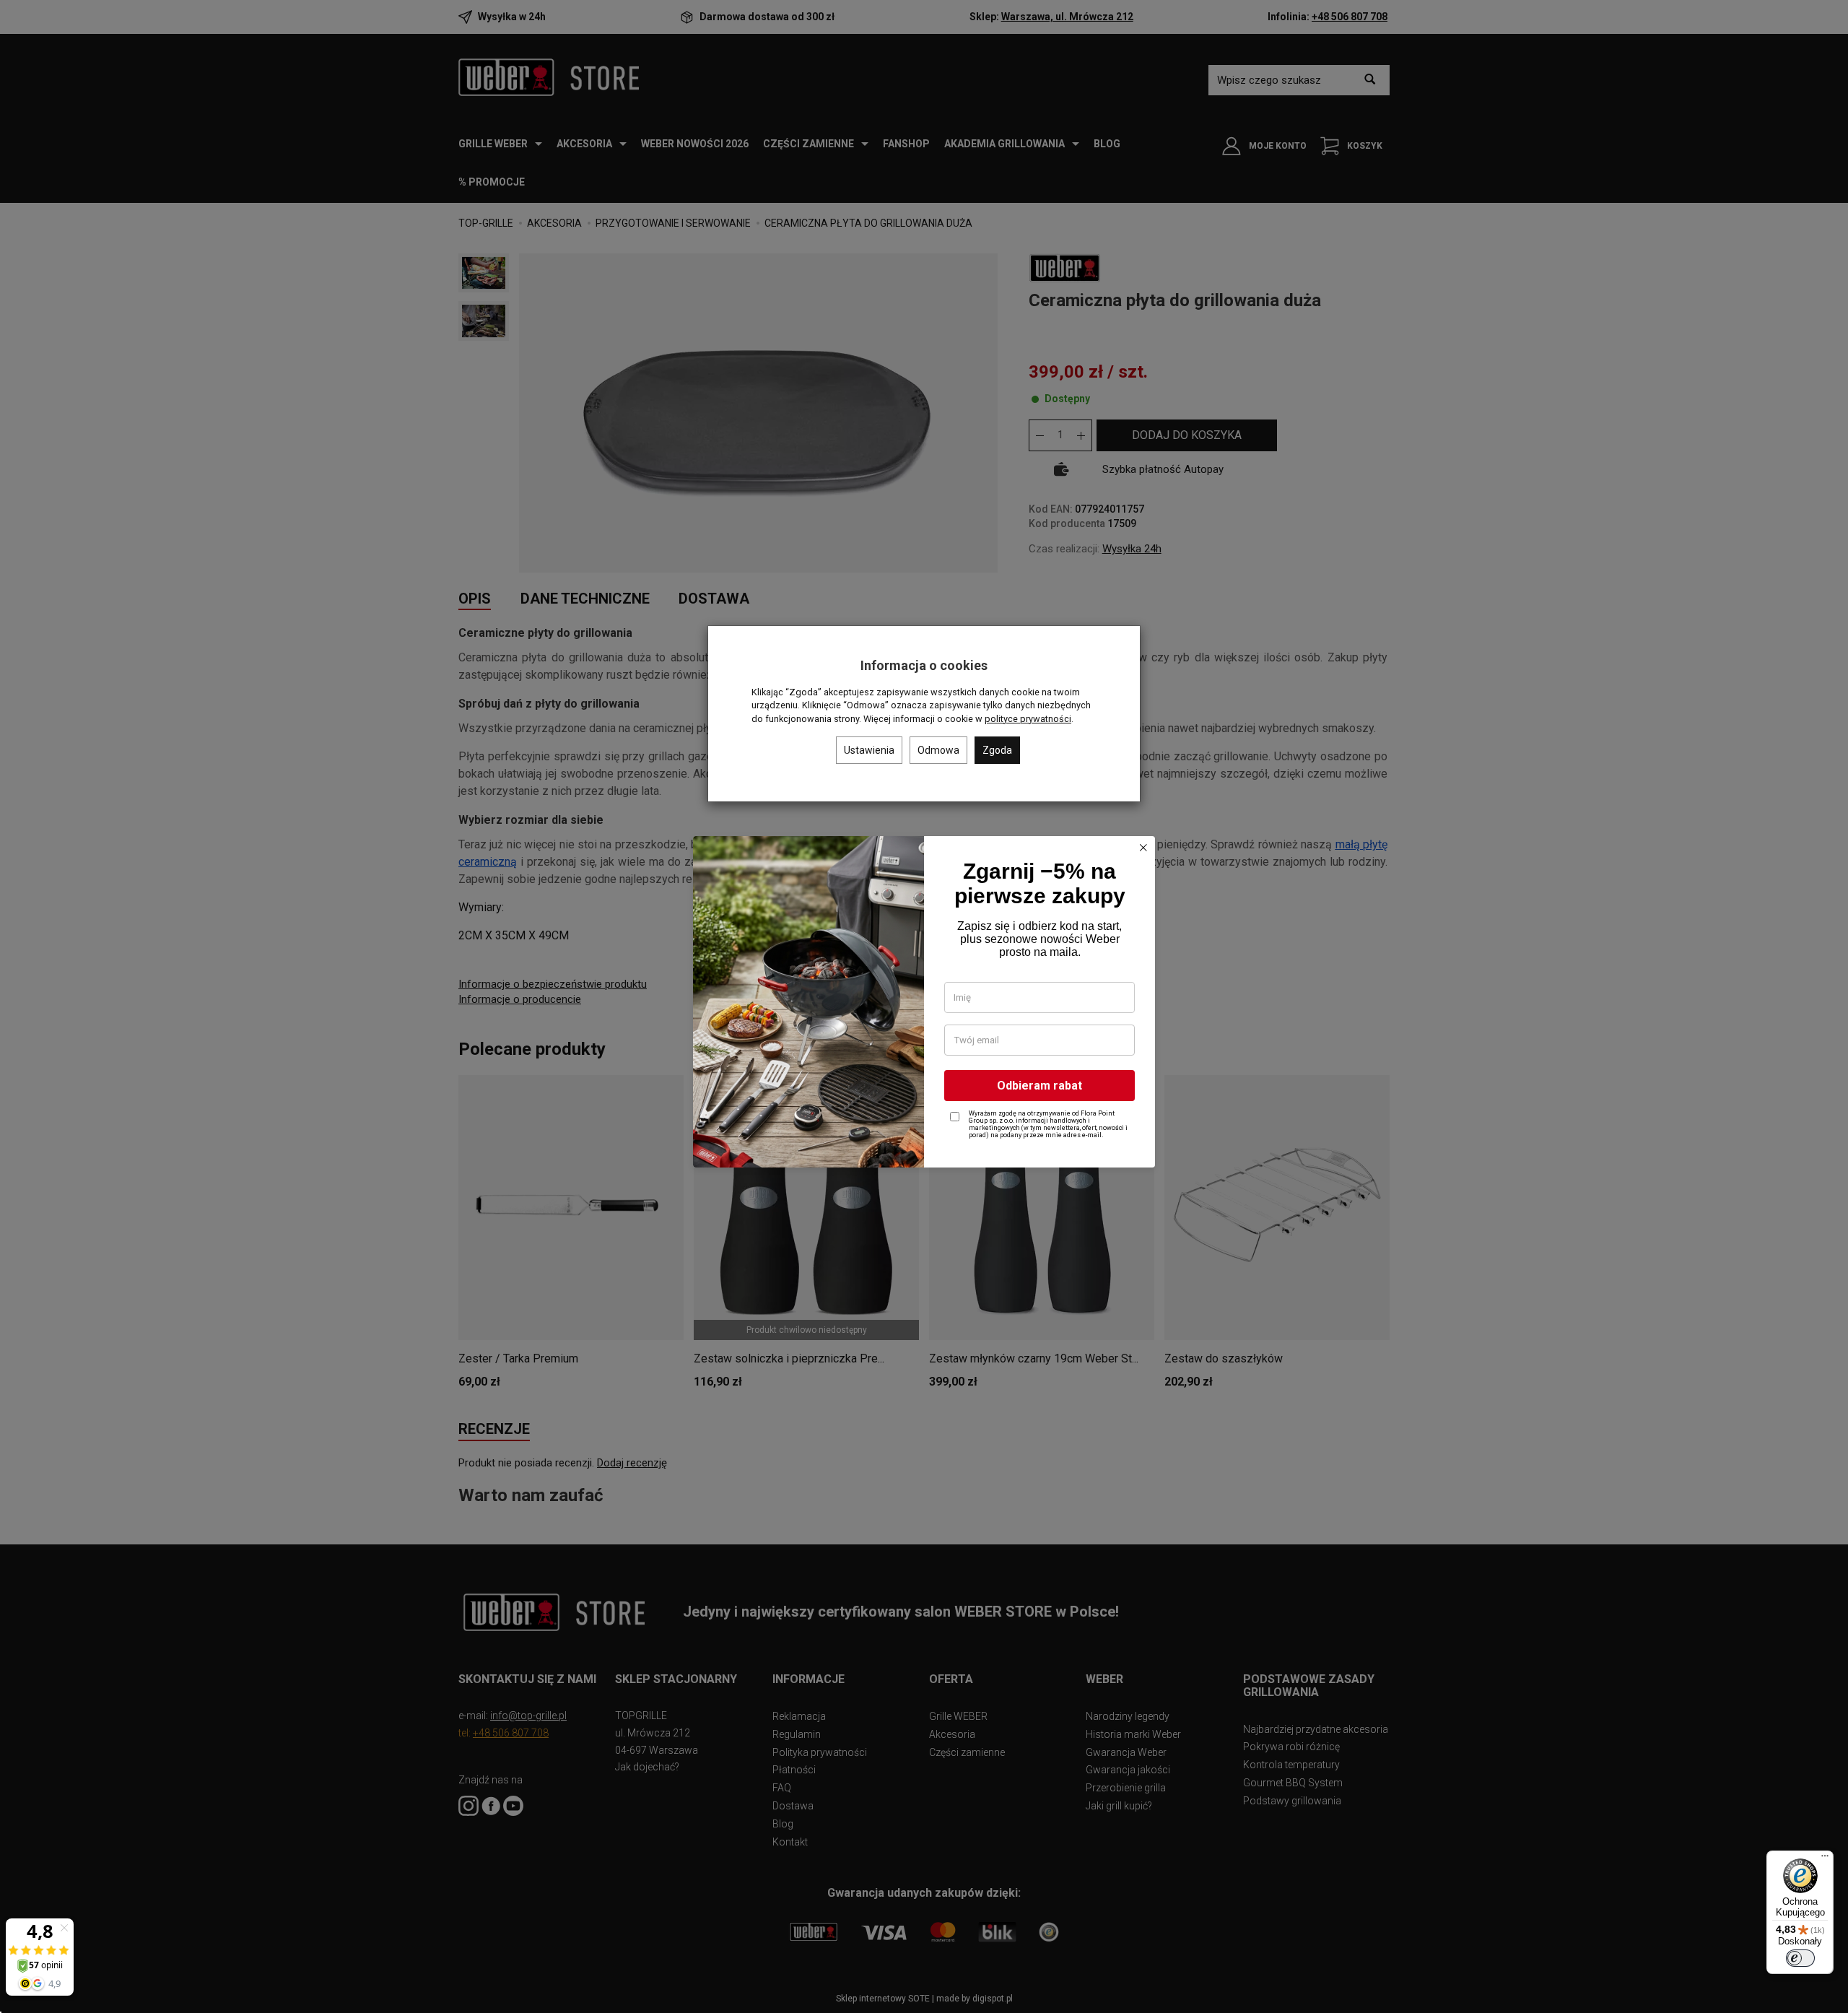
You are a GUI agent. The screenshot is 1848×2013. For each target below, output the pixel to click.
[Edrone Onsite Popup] (924, 1006)
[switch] (1800, 1958)
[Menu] (1825, 1859)
